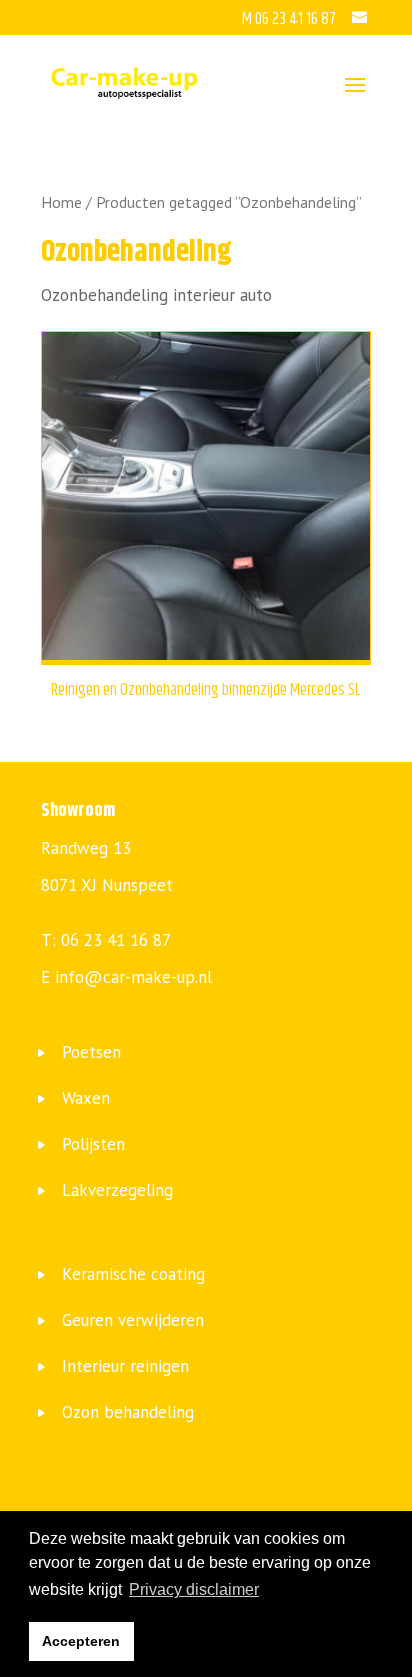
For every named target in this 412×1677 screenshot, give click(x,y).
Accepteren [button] (81, 1641)
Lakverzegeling (117, 1190)
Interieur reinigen (125, 1366)
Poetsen (91, 1052)
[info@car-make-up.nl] (361, 19)
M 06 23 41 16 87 (290, 19)
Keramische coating (133, 1274)
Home (61, 202)
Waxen (86, 1098)
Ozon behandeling (128, 1412)
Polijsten (93, 1144)
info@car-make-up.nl (133, 977)
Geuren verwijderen (133, 1320)
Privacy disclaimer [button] (194, 1589)
